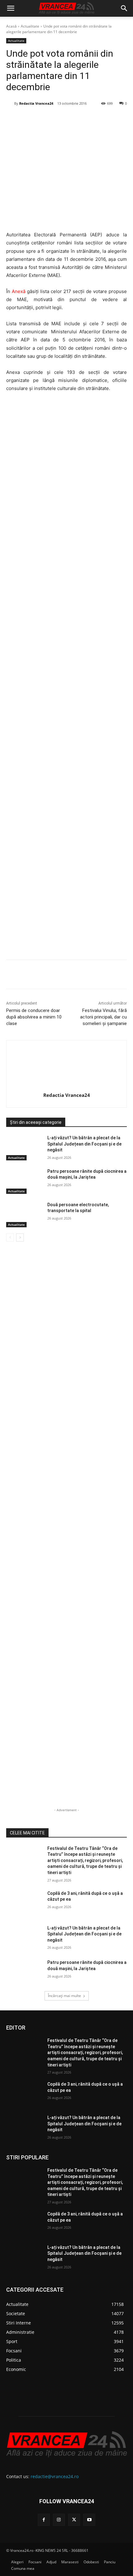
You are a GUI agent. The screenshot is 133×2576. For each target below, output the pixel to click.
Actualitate (30, 26)
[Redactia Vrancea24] (10, 103)
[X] (46, 119)
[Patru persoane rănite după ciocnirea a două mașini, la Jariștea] (24, 1181)
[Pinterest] (60, 119)
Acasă (11, 26)
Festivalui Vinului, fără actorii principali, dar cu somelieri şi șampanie (103, 1017)
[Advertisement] (66, 678)
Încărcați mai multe (64, 1996)
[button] (11, 8)
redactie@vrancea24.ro (55, 2476)
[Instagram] (59, 2520)
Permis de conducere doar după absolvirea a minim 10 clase (34, 1017)
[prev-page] (10, 1238)
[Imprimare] (103, 119)
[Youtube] (89, 2520)
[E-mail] (89, 119)
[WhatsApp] (75, 119)
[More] (118, 975)
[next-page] (20, 1238)
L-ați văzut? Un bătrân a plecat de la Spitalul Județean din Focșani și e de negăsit (84, 1144)
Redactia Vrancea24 (36, 103)
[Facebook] (32, 119)
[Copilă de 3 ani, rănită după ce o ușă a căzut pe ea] (24, 1903)
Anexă (19, 291)
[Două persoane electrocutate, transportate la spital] (24, 1215)
